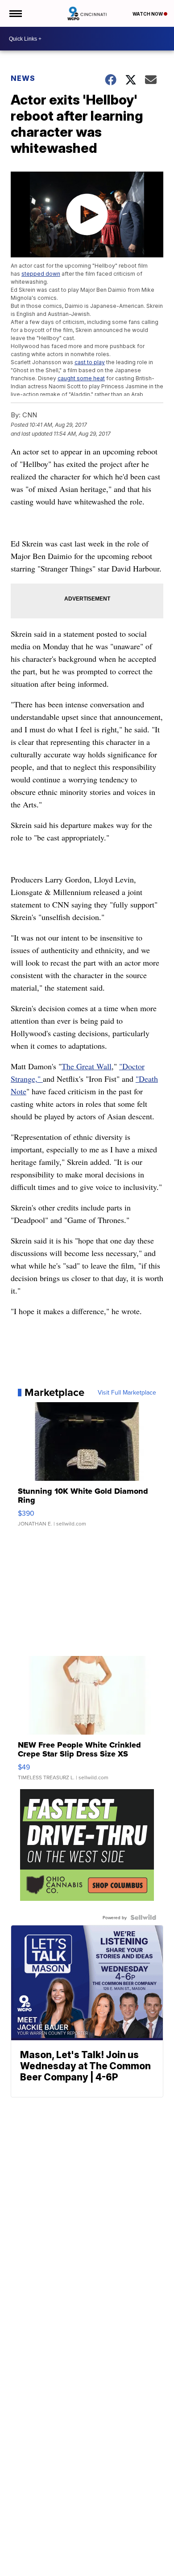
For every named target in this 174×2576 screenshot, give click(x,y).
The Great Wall (87, 1066)
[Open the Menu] (15, 13)
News (23, 78)
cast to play (90, 362)
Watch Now (148, 14)
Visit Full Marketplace (127, 1392)
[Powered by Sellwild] (143, 1917)
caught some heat (81, 378)
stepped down (41, 274)
